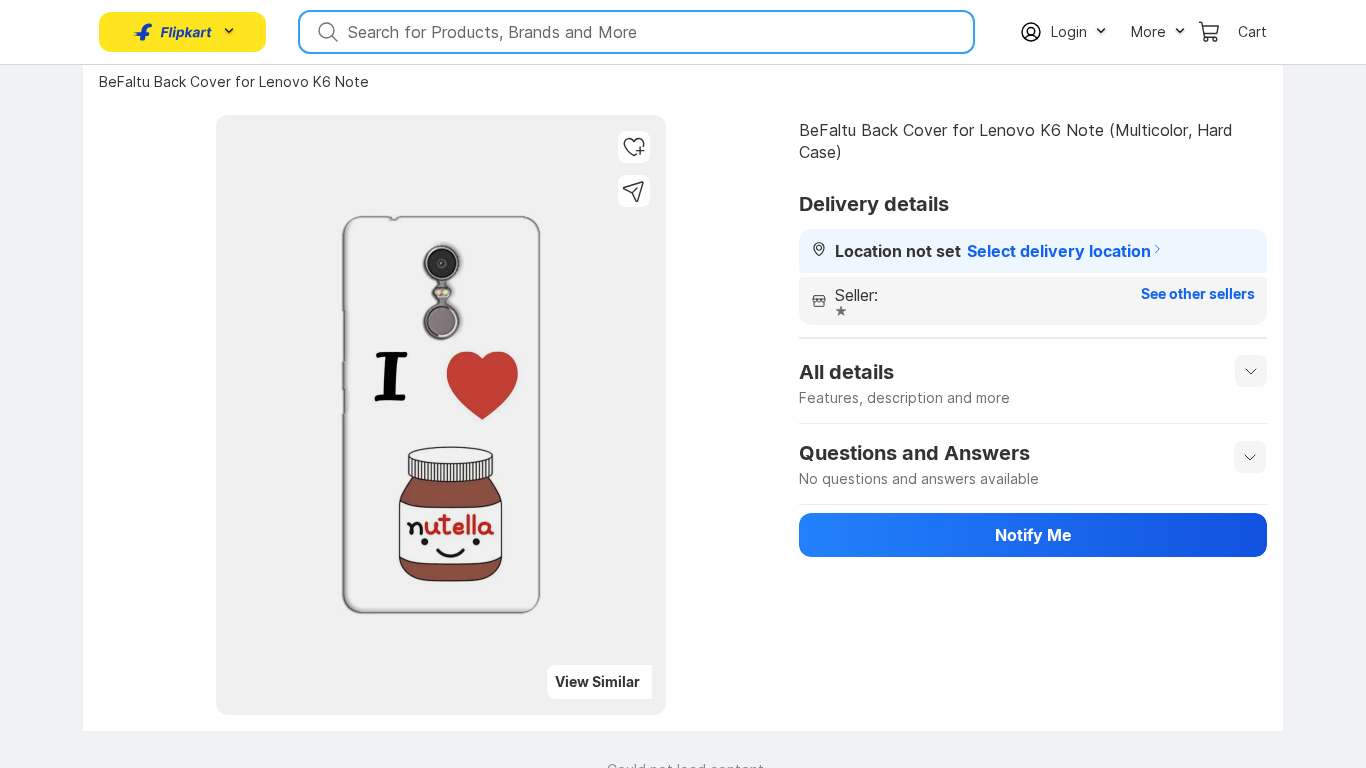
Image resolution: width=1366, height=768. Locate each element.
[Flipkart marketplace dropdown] (173, 32)
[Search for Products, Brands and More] (326, 32)
